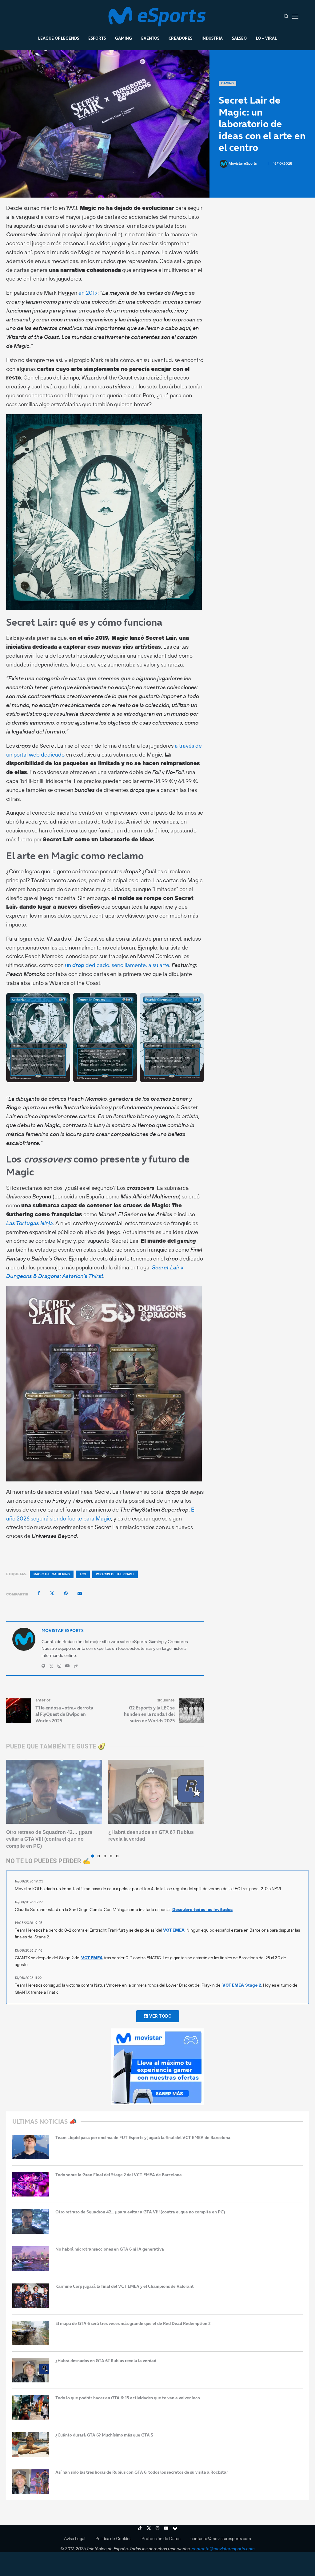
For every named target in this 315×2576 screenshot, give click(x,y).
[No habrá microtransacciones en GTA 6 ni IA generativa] (31, 2259)
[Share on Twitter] (52, 1593)
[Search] (286, 17)
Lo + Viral (266, 38)
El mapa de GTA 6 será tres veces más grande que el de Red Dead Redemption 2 (133, 2324)
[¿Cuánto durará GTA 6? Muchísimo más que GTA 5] (31, 2444)
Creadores (180, 38)
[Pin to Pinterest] (66, 1593)
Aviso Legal (75, 2539)
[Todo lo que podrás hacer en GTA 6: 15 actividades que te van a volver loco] (31, 2407)
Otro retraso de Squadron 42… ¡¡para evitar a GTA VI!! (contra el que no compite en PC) (49, 1839)
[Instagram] (157, 2528)
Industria (212, 38)
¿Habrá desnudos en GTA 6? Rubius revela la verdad (106, 2361)
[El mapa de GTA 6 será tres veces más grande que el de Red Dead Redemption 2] (31, 2333)
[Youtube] (166, 2528)
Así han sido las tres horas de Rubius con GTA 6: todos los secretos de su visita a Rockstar (142, 2472)
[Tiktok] (140, 2528)
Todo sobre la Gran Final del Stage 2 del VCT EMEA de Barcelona (119, 2175)
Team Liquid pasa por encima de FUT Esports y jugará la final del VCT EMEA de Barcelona (143, 2138)
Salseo (239, 38)
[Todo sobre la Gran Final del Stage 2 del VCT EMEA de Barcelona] (31, 2184)
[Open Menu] (295, 17)
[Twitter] (149, 2528)
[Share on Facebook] (39, 1593)
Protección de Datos (161, 2539)
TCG (83, 1574)
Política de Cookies (113, 2539)
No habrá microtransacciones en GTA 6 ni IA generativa (110, 2249)
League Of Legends (59, 38)
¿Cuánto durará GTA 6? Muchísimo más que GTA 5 (104, 2435)
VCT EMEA (174, 1930)
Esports (97, 38)
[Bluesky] (175, 2528)
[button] (14, 1808)
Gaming (124, 38)
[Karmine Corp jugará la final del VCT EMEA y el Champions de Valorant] (31, 2296)
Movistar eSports (243, 163)
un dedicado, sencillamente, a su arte (117, 965)
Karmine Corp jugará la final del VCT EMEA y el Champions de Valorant (125, 2286)
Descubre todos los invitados (202, 1909)
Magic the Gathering (52, 1574)
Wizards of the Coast (115, 1574)
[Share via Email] (80, 1593)
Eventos (150, 38)
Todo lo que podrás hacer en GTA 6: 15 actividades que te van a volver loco (128, 2398)
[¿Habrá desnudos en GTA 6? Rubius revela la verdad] (156, 1792)
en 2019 (88, 293)
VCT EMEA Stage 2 (242, 1985)
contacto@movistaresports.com (221, 2539)
